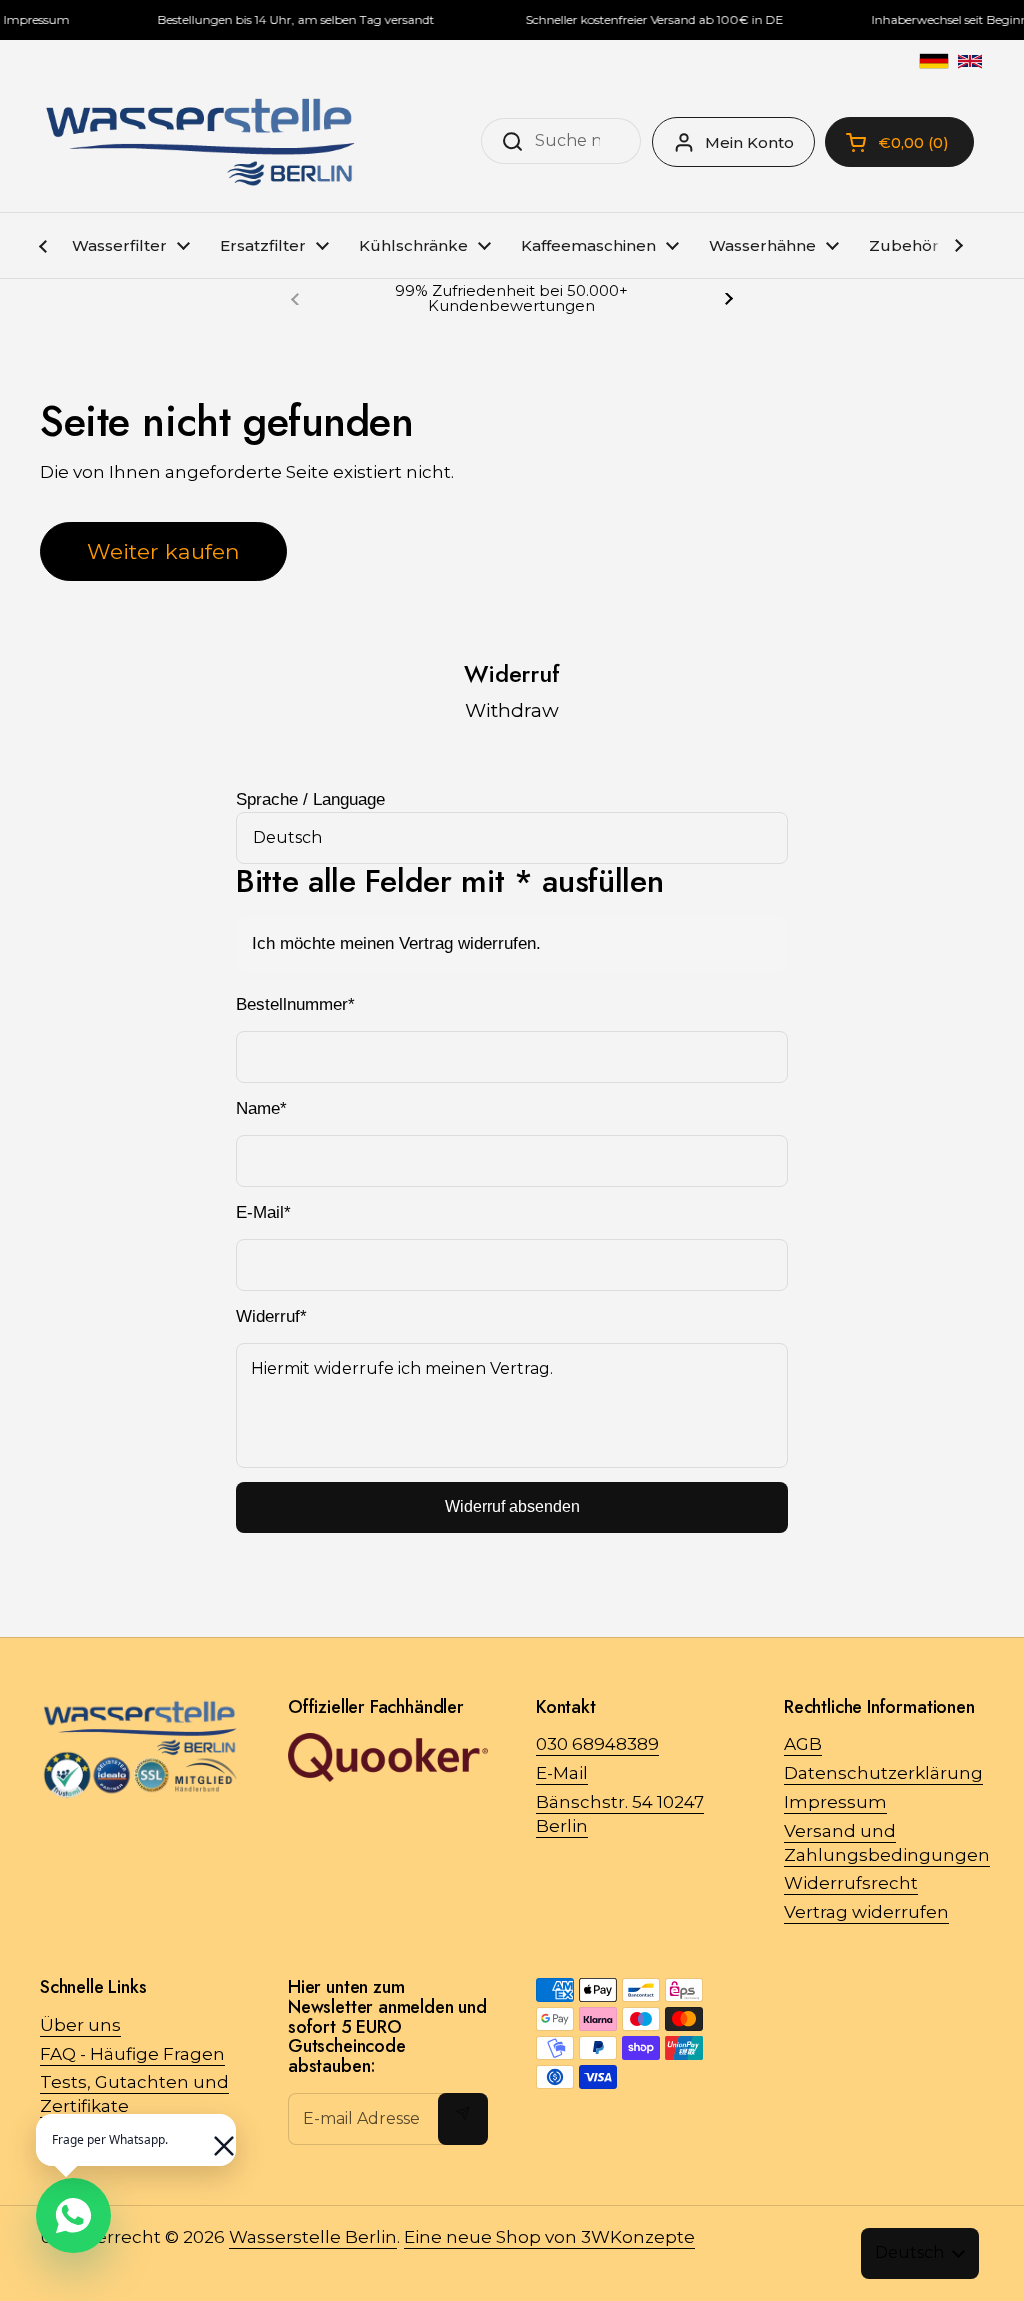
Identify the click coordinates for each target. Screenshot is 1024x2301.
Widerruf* (271, 1316)
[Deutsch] (934, 61)
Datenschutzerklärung (883, 1773)
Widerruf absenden (512, 1506)
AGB (803, 1744)
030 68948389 (597, 1744)
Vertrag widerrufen (866, 1912)
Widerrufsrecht (851, 1883)
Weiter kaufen (163, 551)
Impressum (835, 1802)
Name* (261, 1108)
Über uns (80, 2025)
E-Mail (562, 1773)
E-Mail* (263, 1212)
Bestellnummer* (295, 1004)
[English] (970, 61)
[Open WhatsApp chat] (73, 2215)
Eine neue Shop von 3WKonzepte (549, 2237)
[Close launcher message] (214, 2136)
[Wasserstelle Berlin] (200, 142)
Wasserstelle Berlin (313, 2237)
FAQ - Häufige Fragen (132, 2054)
